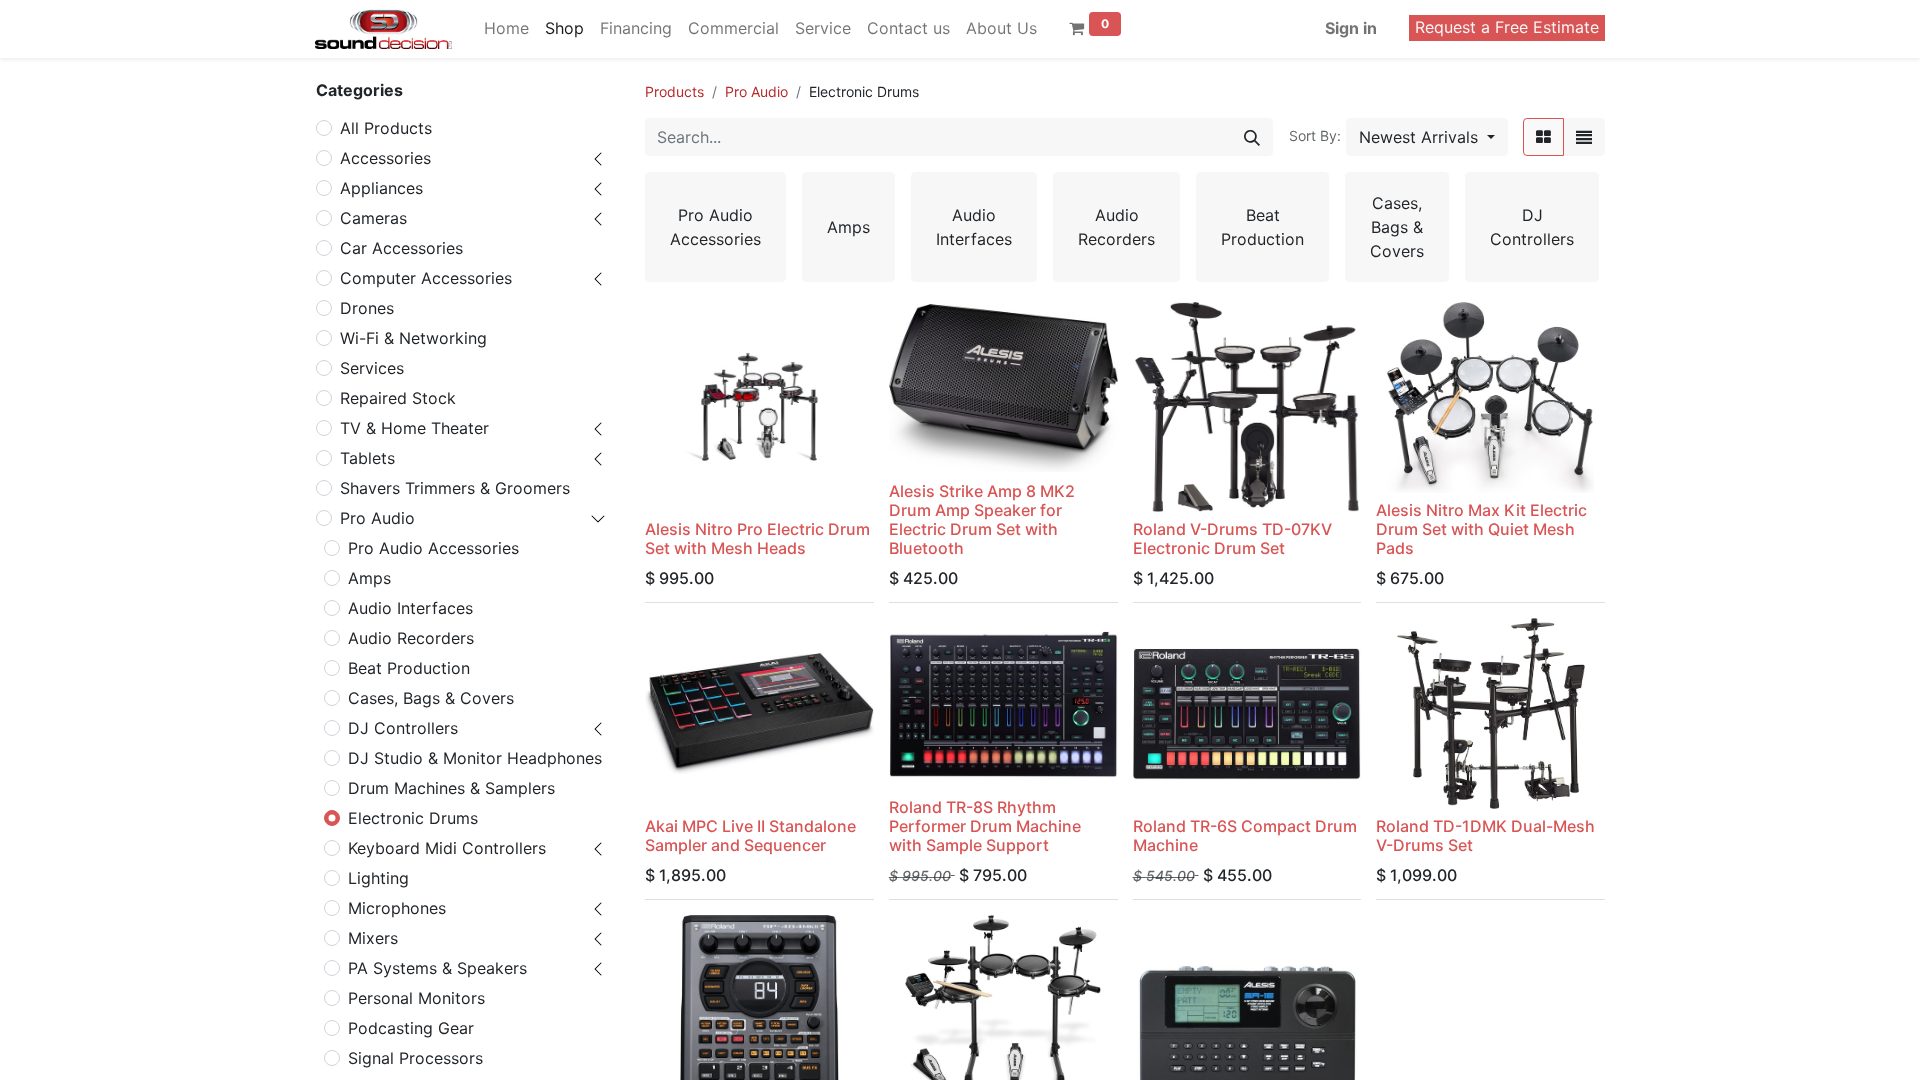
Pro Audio (377, 518)
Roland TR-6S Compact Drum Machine (1245, 835)
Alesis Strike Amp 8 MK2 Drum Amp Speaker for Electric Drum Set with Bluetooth (982, 520)
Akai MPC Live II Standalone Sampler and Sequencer (750, 835)
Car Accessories (401, 248)
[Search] (1252, 137)
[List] (1584, 137)
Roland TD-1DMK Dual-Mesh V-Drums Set (1485, 835)
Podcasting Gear (411, 1028)
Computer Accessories (426, 278)
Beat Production (409, 668)
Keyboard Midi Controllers (447, 848)
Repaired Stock (398, 398)
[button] (1427, 137)
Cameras (373, 218)
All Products (386, 128)
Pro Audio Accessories (433, 548)
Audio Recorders (411, 638)
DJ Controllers (403, 728)
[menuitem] (506, 28)
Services (372, 368)
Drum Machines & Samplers (451, 788)
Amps (369, 578)
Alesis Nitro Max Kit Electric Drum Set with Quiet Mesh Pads (1481, 529)
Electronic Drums (413, 818)
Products (674, 91)
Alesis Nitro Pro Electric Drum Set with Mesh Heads (757, 538)
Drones (367, 308)
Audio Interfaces (410, 608)
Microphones (397, 908)
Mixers (373, 938)
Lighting (378, 878)
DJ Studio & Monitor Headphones (475, 758)
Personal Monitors (416, 998)
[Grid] (1543, 137)
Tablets (367, 458)
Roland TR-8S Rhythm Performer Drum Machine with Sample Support (985, 826)
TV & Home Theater (414, 428)
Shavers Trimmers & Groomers (455, 488)
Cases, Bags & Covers (431, 698)
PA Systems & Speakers (437, 968)
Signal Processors (415, 1058)
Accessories (385, 158)
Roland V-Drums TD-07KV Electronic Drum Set (1232, 538)
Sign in (1351, 28)
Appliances (381, 188)
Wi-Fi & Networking (413, 338)
